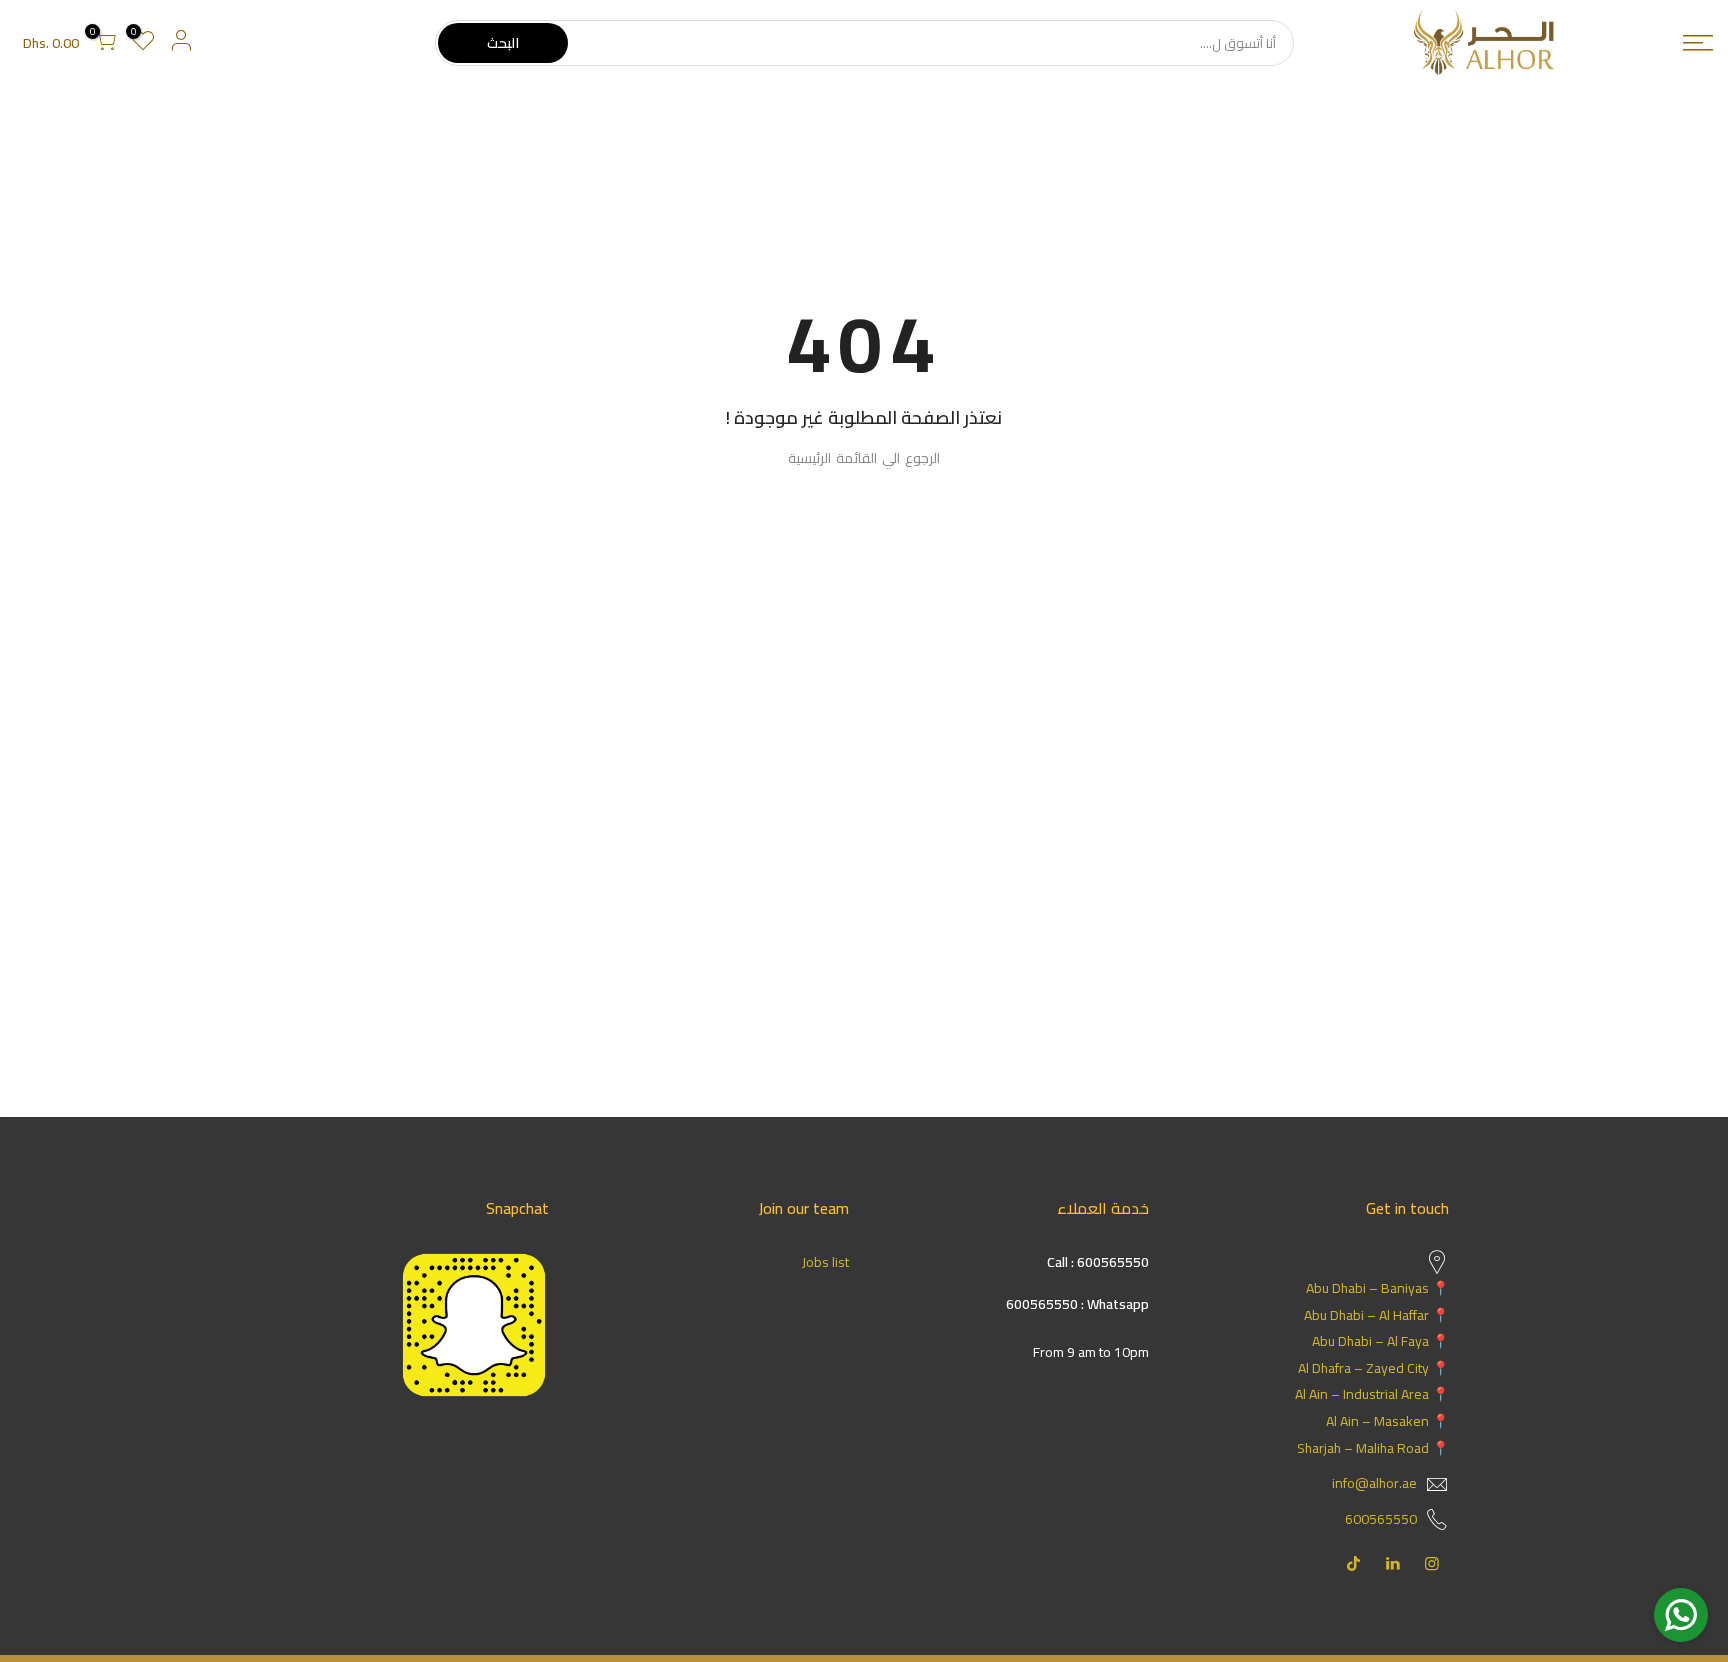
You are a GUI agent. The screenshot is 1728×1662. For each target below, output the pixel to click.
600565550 (1381, 1519)
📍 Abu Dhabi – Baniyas (1377, 1288)
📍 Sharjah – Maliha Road (1373, 1448)
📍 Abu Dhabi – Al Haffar (1376, 1315)
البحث (503, 43)
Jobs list (825, 1262)
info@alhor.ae (1374, 1483)
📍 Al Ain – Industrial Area (1372, 1394)
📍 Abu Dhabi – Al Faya (1380, 1341)
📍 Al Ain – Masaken (1387, 1421)
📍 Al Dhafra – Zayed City (1373, 1368)
